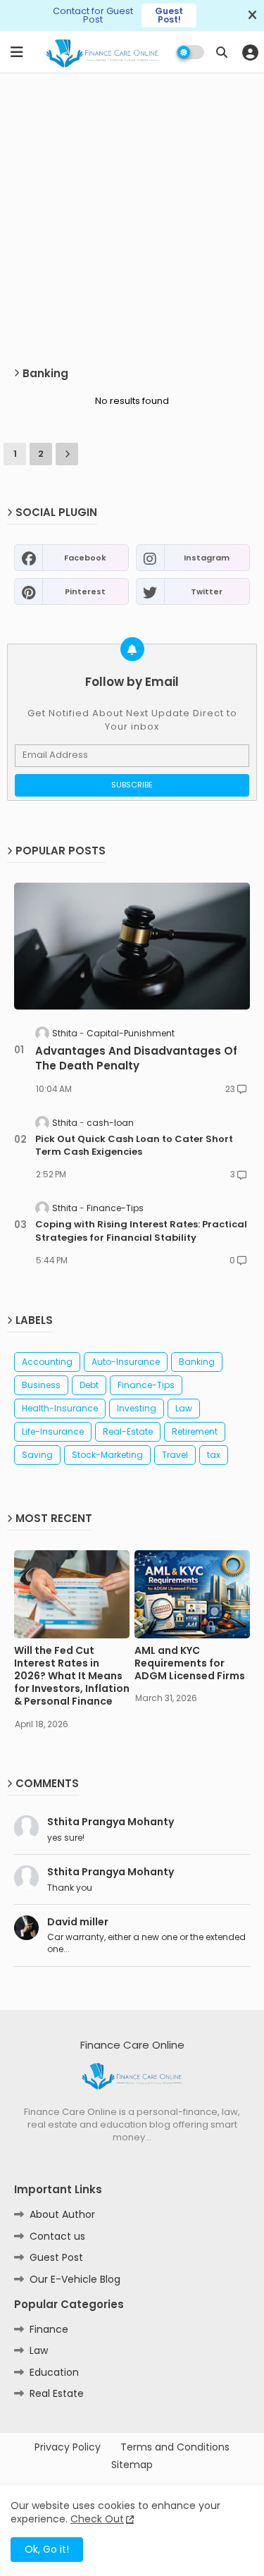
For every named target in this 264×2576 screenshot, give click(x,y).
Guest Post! (169, 15)
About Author (62, 2214)
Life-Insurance (53, 1431)
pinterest (85, 591)
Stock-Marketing (107, 1455)
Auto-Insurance (126, 1362)
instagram (207, 558)
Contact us (57, 2236)
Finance (49, 2329)
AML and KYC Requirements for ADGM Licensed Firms (190, 1663)
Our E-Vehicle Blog (75, 2279)
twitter (207, 591)
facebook (85, 558)
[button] (222, 52)
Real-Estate (128, 1431)
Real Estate (57, 2393)
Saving (37, 1455)
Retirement (195, 1431)
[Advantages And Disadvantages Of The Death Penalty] (132, 946)
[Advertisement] (132, 220)
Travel (175, 1455)
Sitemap (132, 2465)
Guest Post (56, 2257)
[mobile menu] (17, 52)
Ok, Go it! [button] (47, 2549)
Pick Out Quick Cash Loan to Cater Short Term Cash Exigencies (134, 1146)
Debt (89, 1385)
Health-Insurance (60, 1408)
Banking (197, 1362)
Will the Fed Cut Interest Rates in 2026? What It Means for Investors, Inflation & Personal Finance (72, 1676)
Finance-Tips (146, 1385)
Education (54, 2372)
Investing (137, 1408)
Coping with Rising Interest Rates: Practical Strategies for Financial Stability (141, 1231)
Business (41, 1385)
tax (214, 1455)
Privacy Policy (68, 2447)
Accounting (47, 1362)
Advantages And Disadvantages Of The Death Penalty (136, 1058)
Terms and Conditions (175, 2447)
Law (184, 1408)
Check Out (97, 2519)
